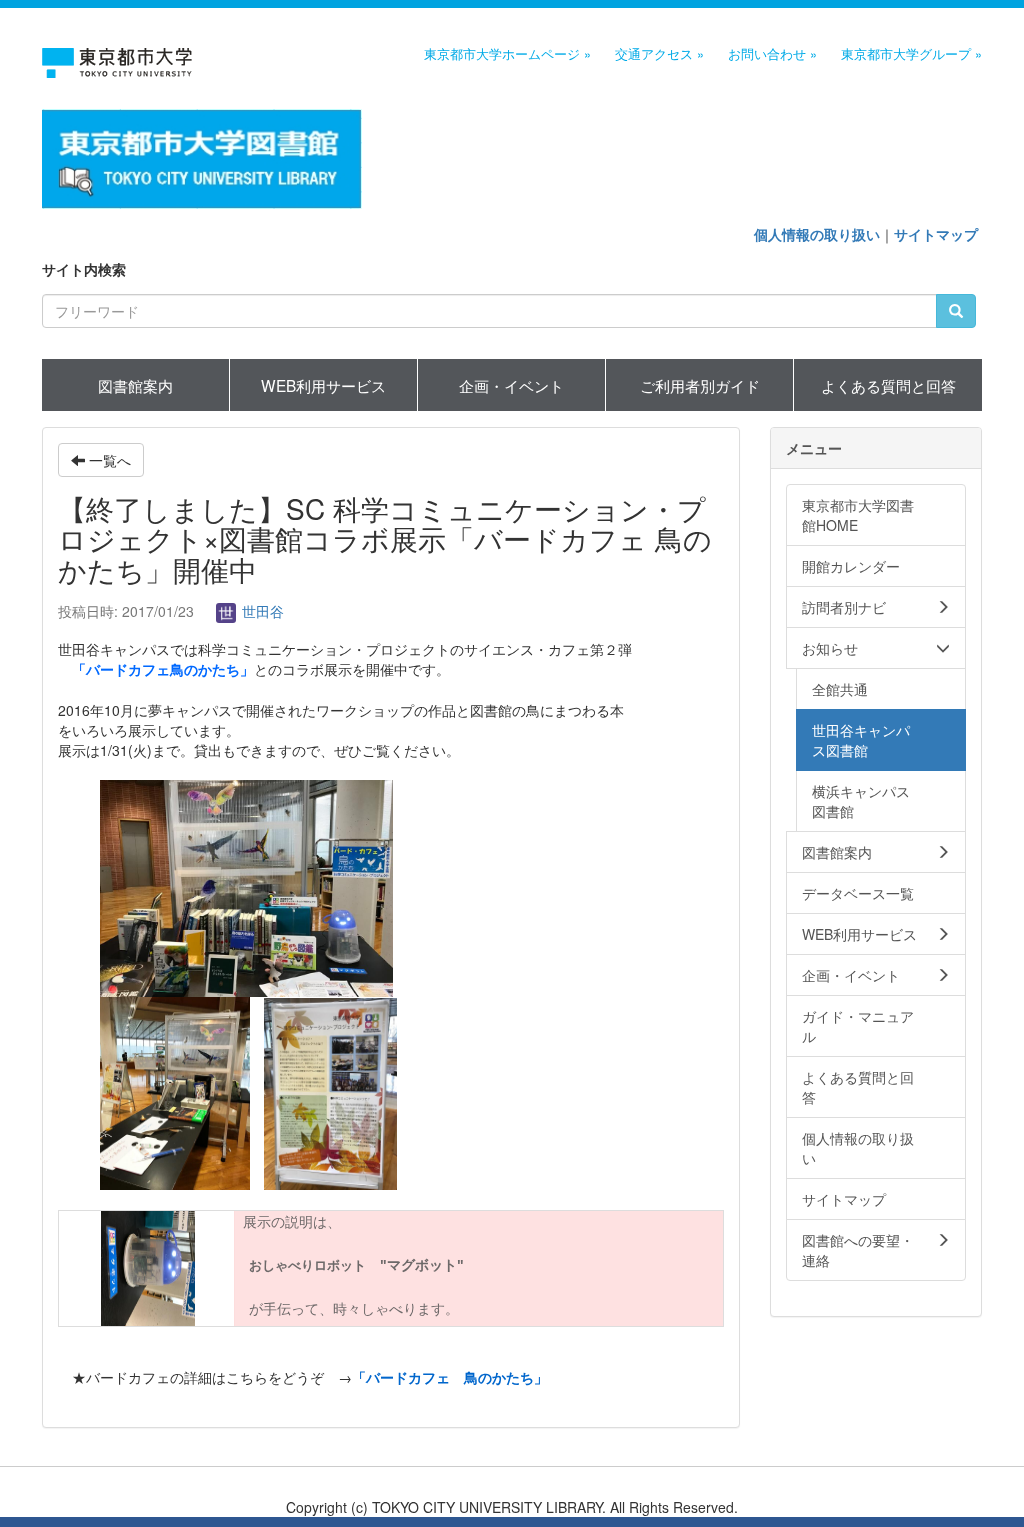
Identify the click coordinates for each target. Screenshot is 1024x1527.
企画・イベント (511, 385)
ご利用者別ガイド (700, 385)
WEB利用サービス (323, 385)
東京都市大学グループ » (911, 54)
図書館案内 (135, 385)
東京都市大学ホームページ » (507, 54)
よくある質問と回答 (888, 385)
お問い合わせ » (772, 54)
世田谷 (261, 611)
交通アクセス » (659, 54)
